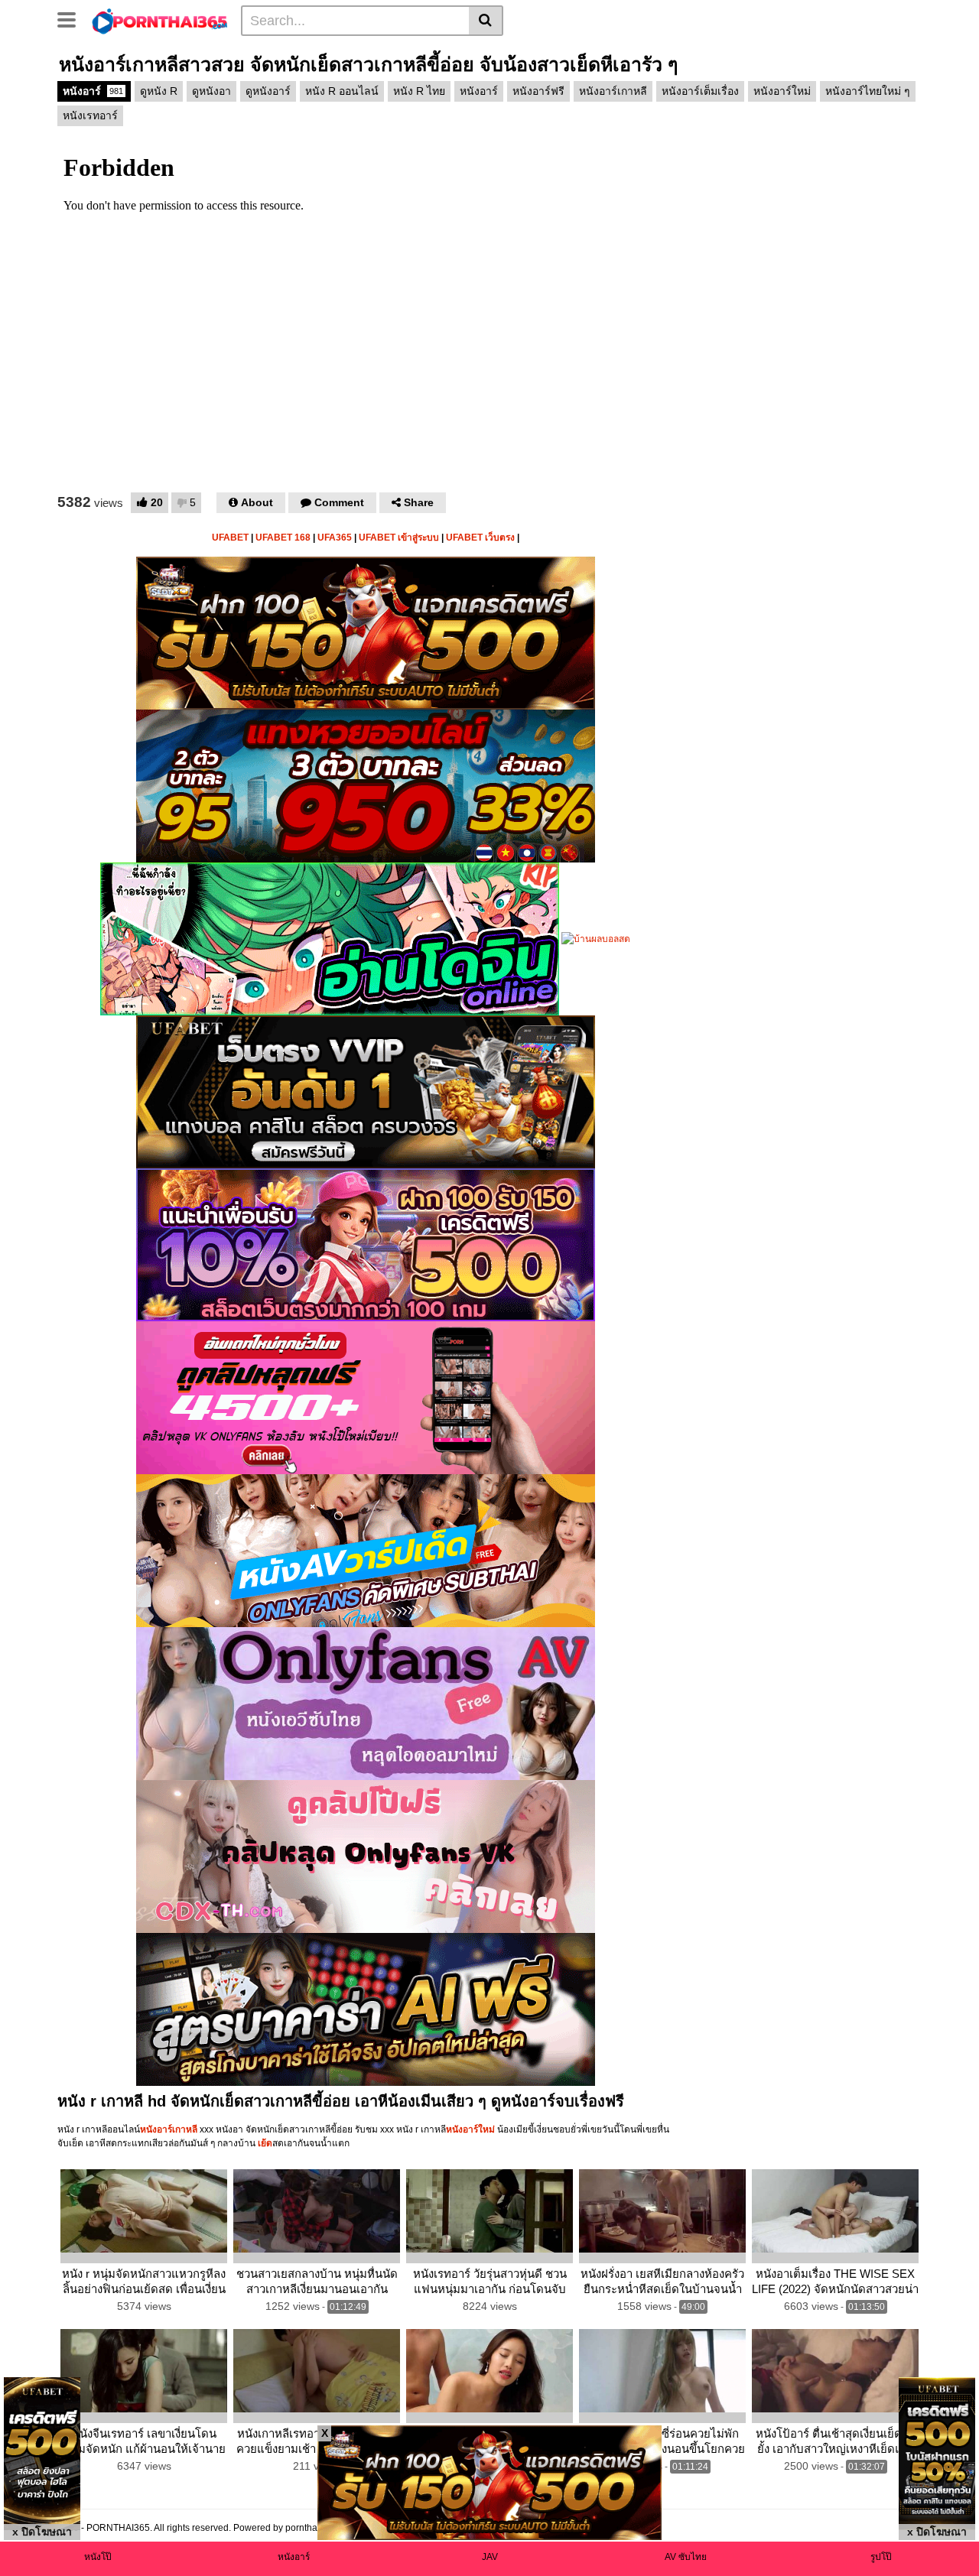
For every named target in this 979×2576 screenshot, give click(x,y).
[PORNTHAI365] (160, 20)
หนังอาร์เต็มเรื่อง (700, 91)
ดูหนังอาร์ (268, 91)
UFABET (230, 538)
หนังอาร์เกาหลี (613, 91)
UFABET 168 (283, 538)
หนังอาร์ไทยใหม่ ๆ (868, 91)
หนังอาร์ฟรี (538, 91)
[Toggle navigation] (72, 18)
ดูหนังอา (211, 91)
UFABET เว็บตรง (480, 538)
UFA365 (335, 538)
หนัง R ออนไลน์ (342, 91)
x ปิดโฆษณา (42, 2532)
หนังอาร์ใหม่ (782, 91)
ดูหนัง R (159, 91)
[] (486, 21)
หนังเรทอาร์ (90, 115)
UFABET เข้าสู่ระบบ (399, 538)
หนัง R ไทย (419, 91)
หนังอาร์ (93, 91)
